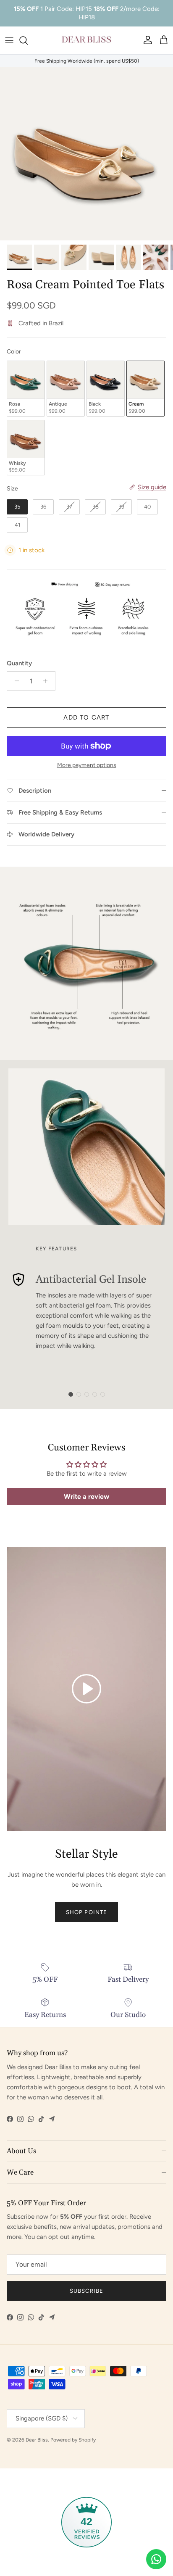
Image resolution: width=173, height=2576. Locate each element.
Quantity (19, 663)
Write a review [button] (86, 1496)
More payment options (87, 765)
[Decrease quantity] (14, 681)
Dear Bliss (37, 2440)
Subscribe (86, 2291)
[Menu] (9, 40)
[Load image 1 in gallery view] (86, 154)
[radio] (26, 389)
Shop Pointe (86, 1912)
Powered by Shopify (73, 2440)
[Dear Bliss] (86, 40)
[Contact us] (156, 2559)
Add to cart (86, 717)
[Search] (28, 40)
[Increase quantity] (48, 681)
